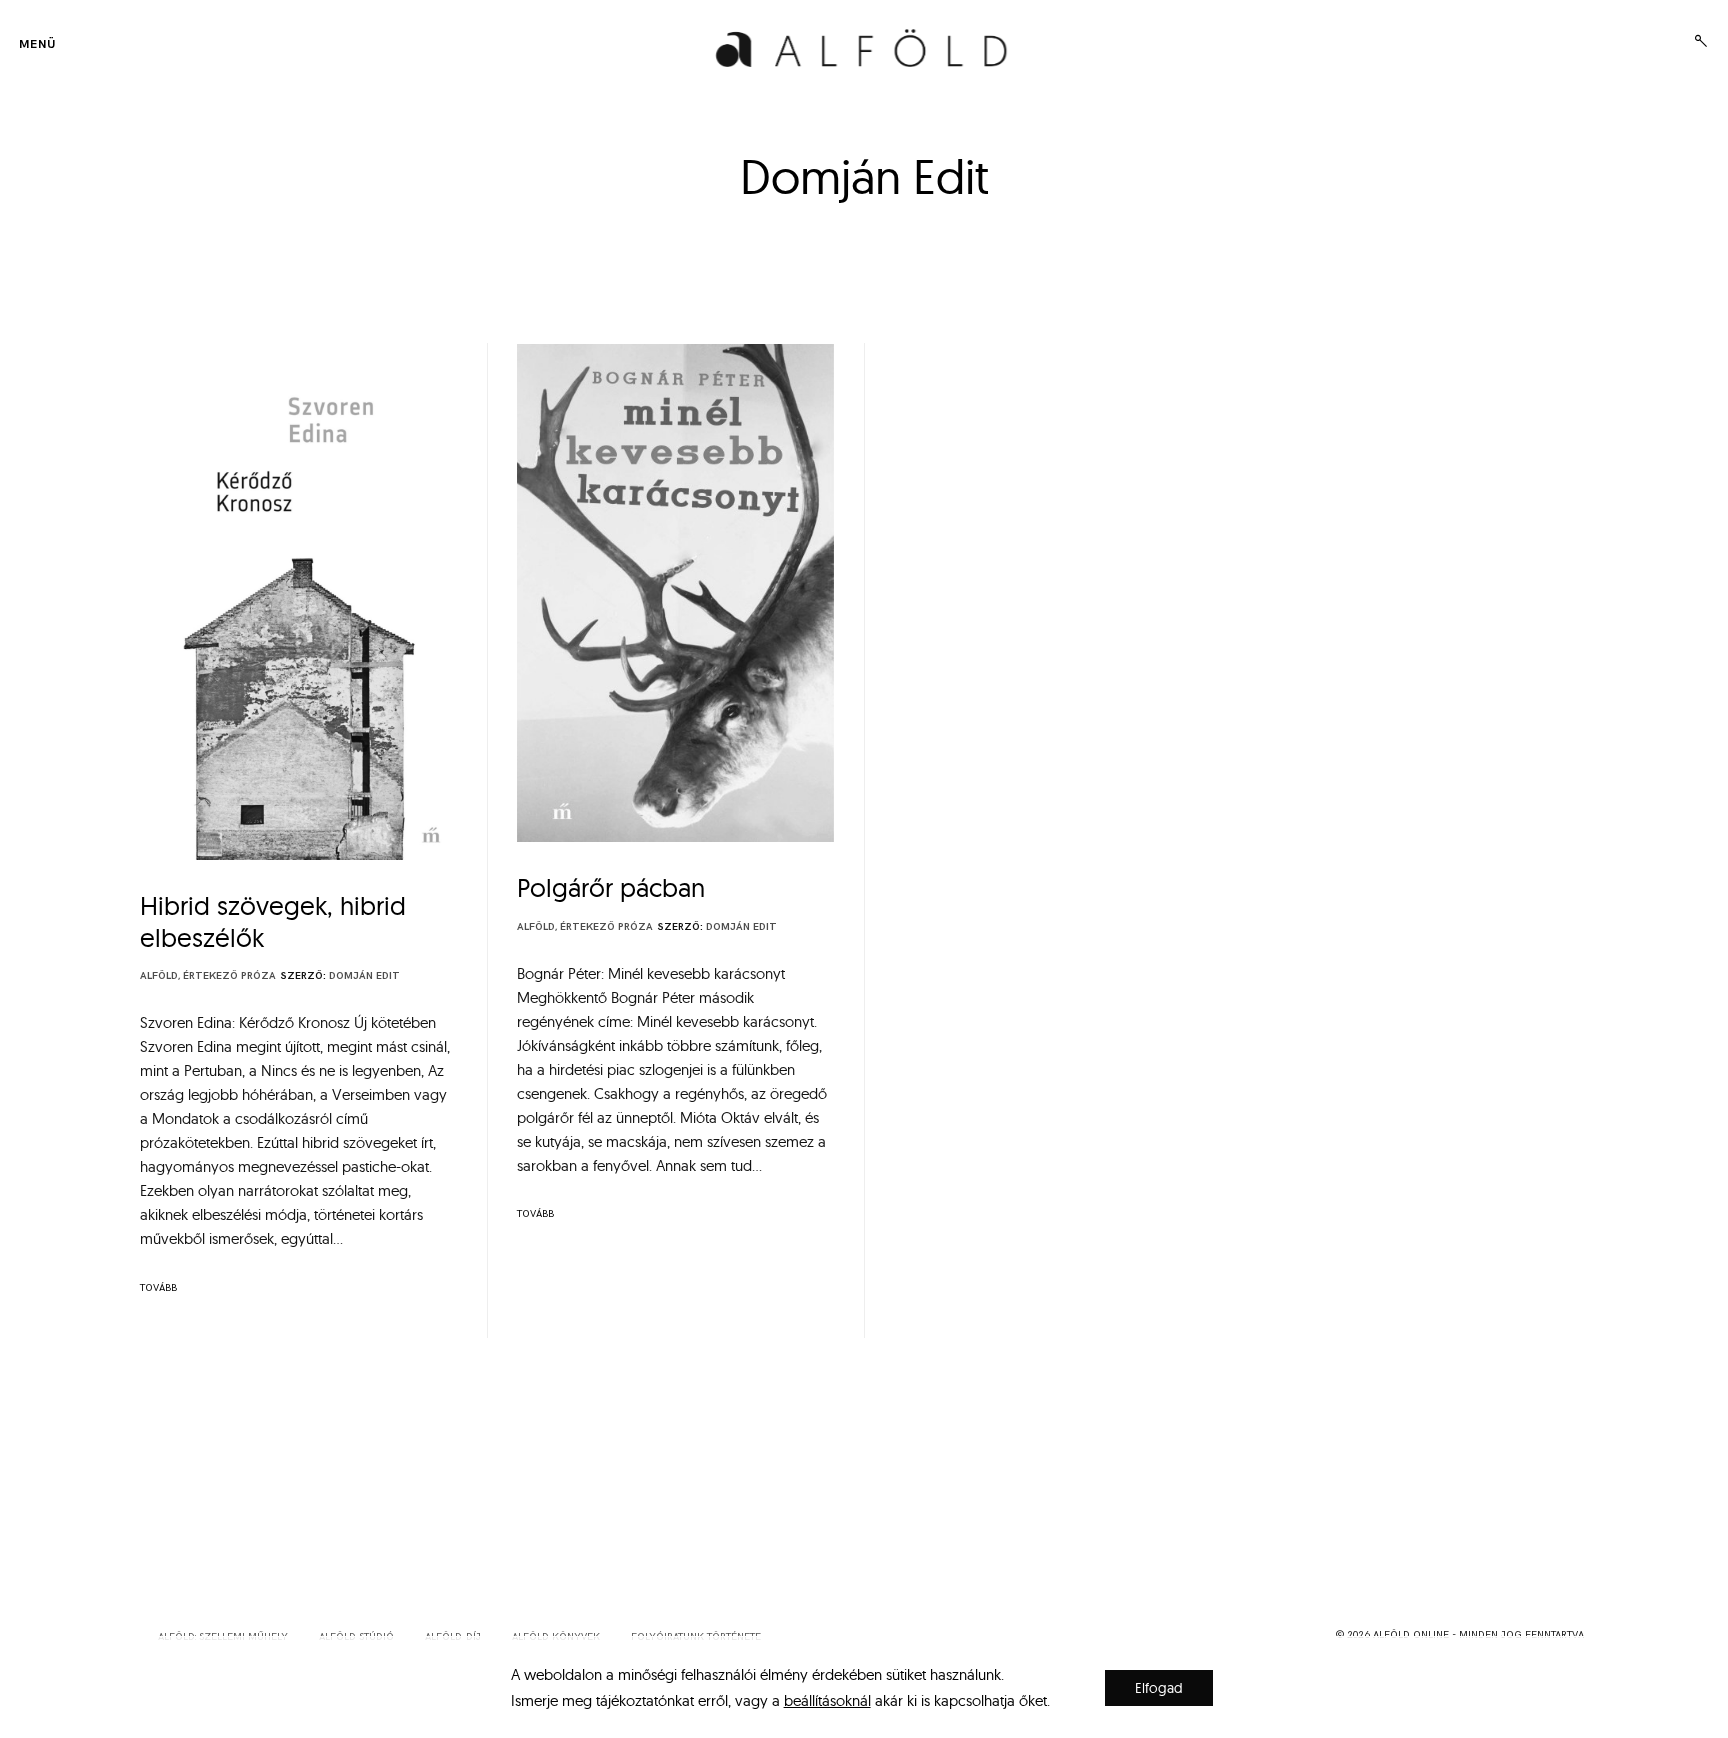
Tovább (158, 1288)
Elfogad (1159, 1688)
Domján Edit (364, 976)
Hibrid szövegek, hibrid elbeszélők (273, 921)
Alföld (159, 976)
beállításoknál (827, 1700)
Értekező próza (229, 976)
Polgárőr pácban (611, 887)
